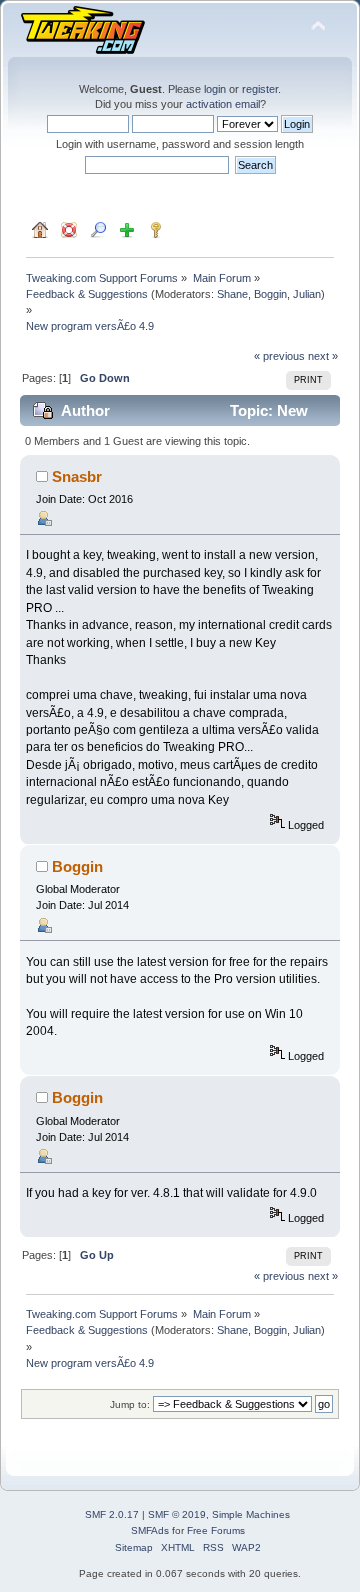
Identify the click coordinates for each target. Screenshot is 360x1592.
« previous (279, 356)
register (260, 89)
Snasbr (77, 476)
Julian (307, 294)
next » (323, 356)
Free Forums (216, 1530)
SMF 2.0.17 (112, 1514)
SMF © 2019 (177, 1514)
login (215, 89)
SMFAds (150, 1530)
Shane (232, 294)
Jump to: (130, 1404)
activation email (223, 104)
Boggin (270, 294)
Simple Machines (251, 1514)
